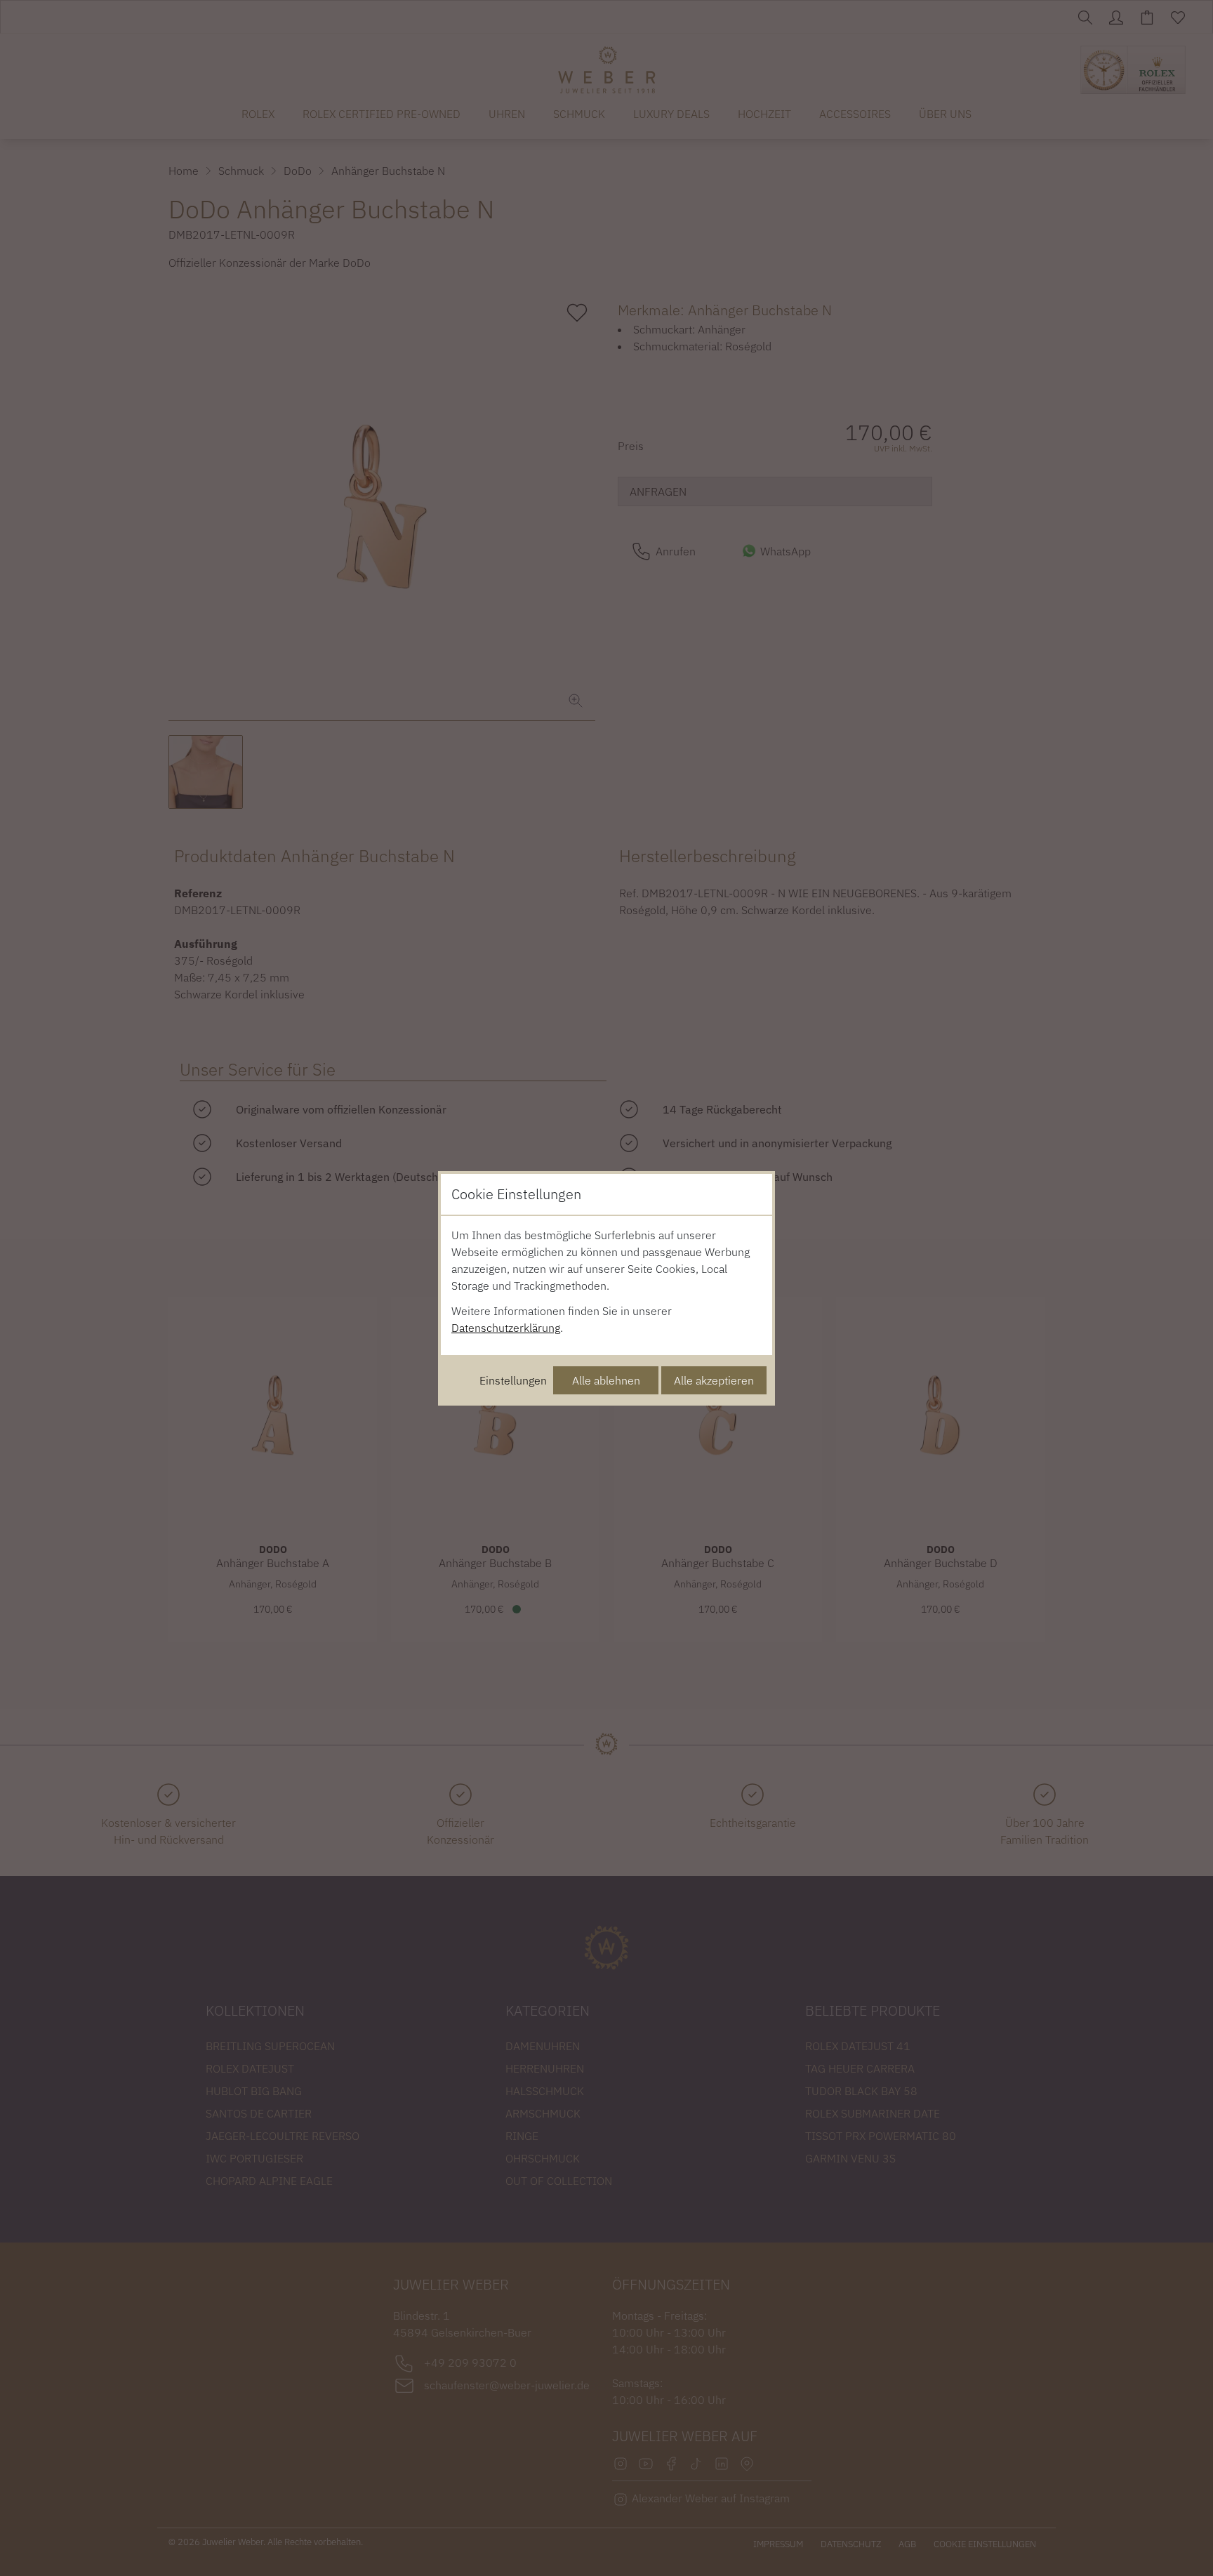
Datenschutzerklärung (506, 1328)
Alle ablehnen (606, 1380)
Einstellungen (513, 1380)
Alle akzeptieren (714, 1380)
